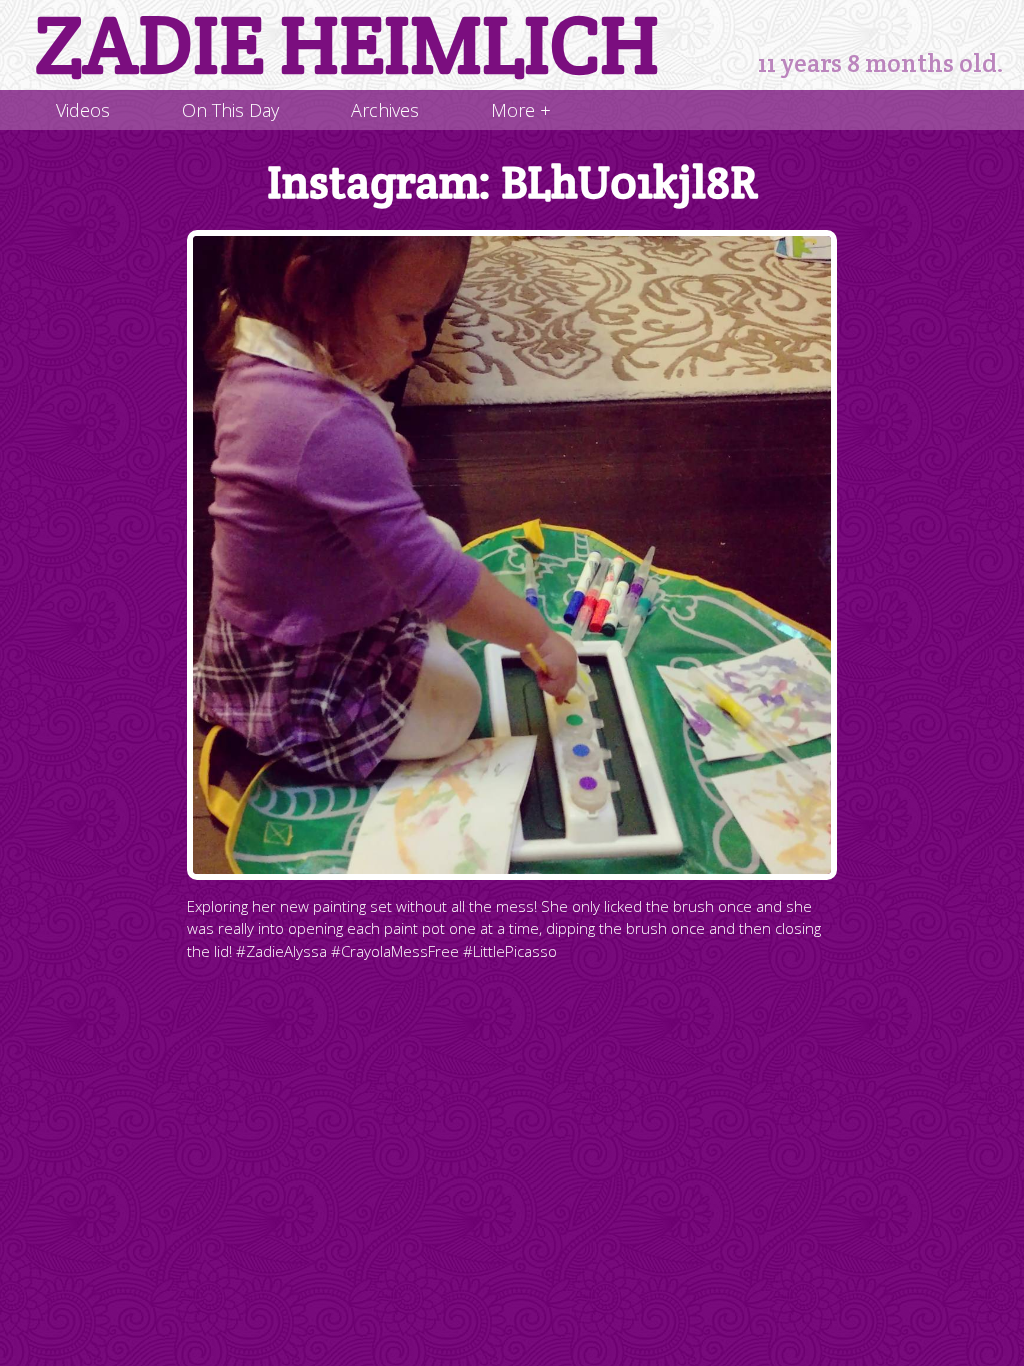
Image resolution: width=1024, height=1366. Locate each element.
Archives (385, 110)
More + (521, 110)
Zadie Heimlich (347, 45)
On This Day (230, 110)
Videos (83, 110)
